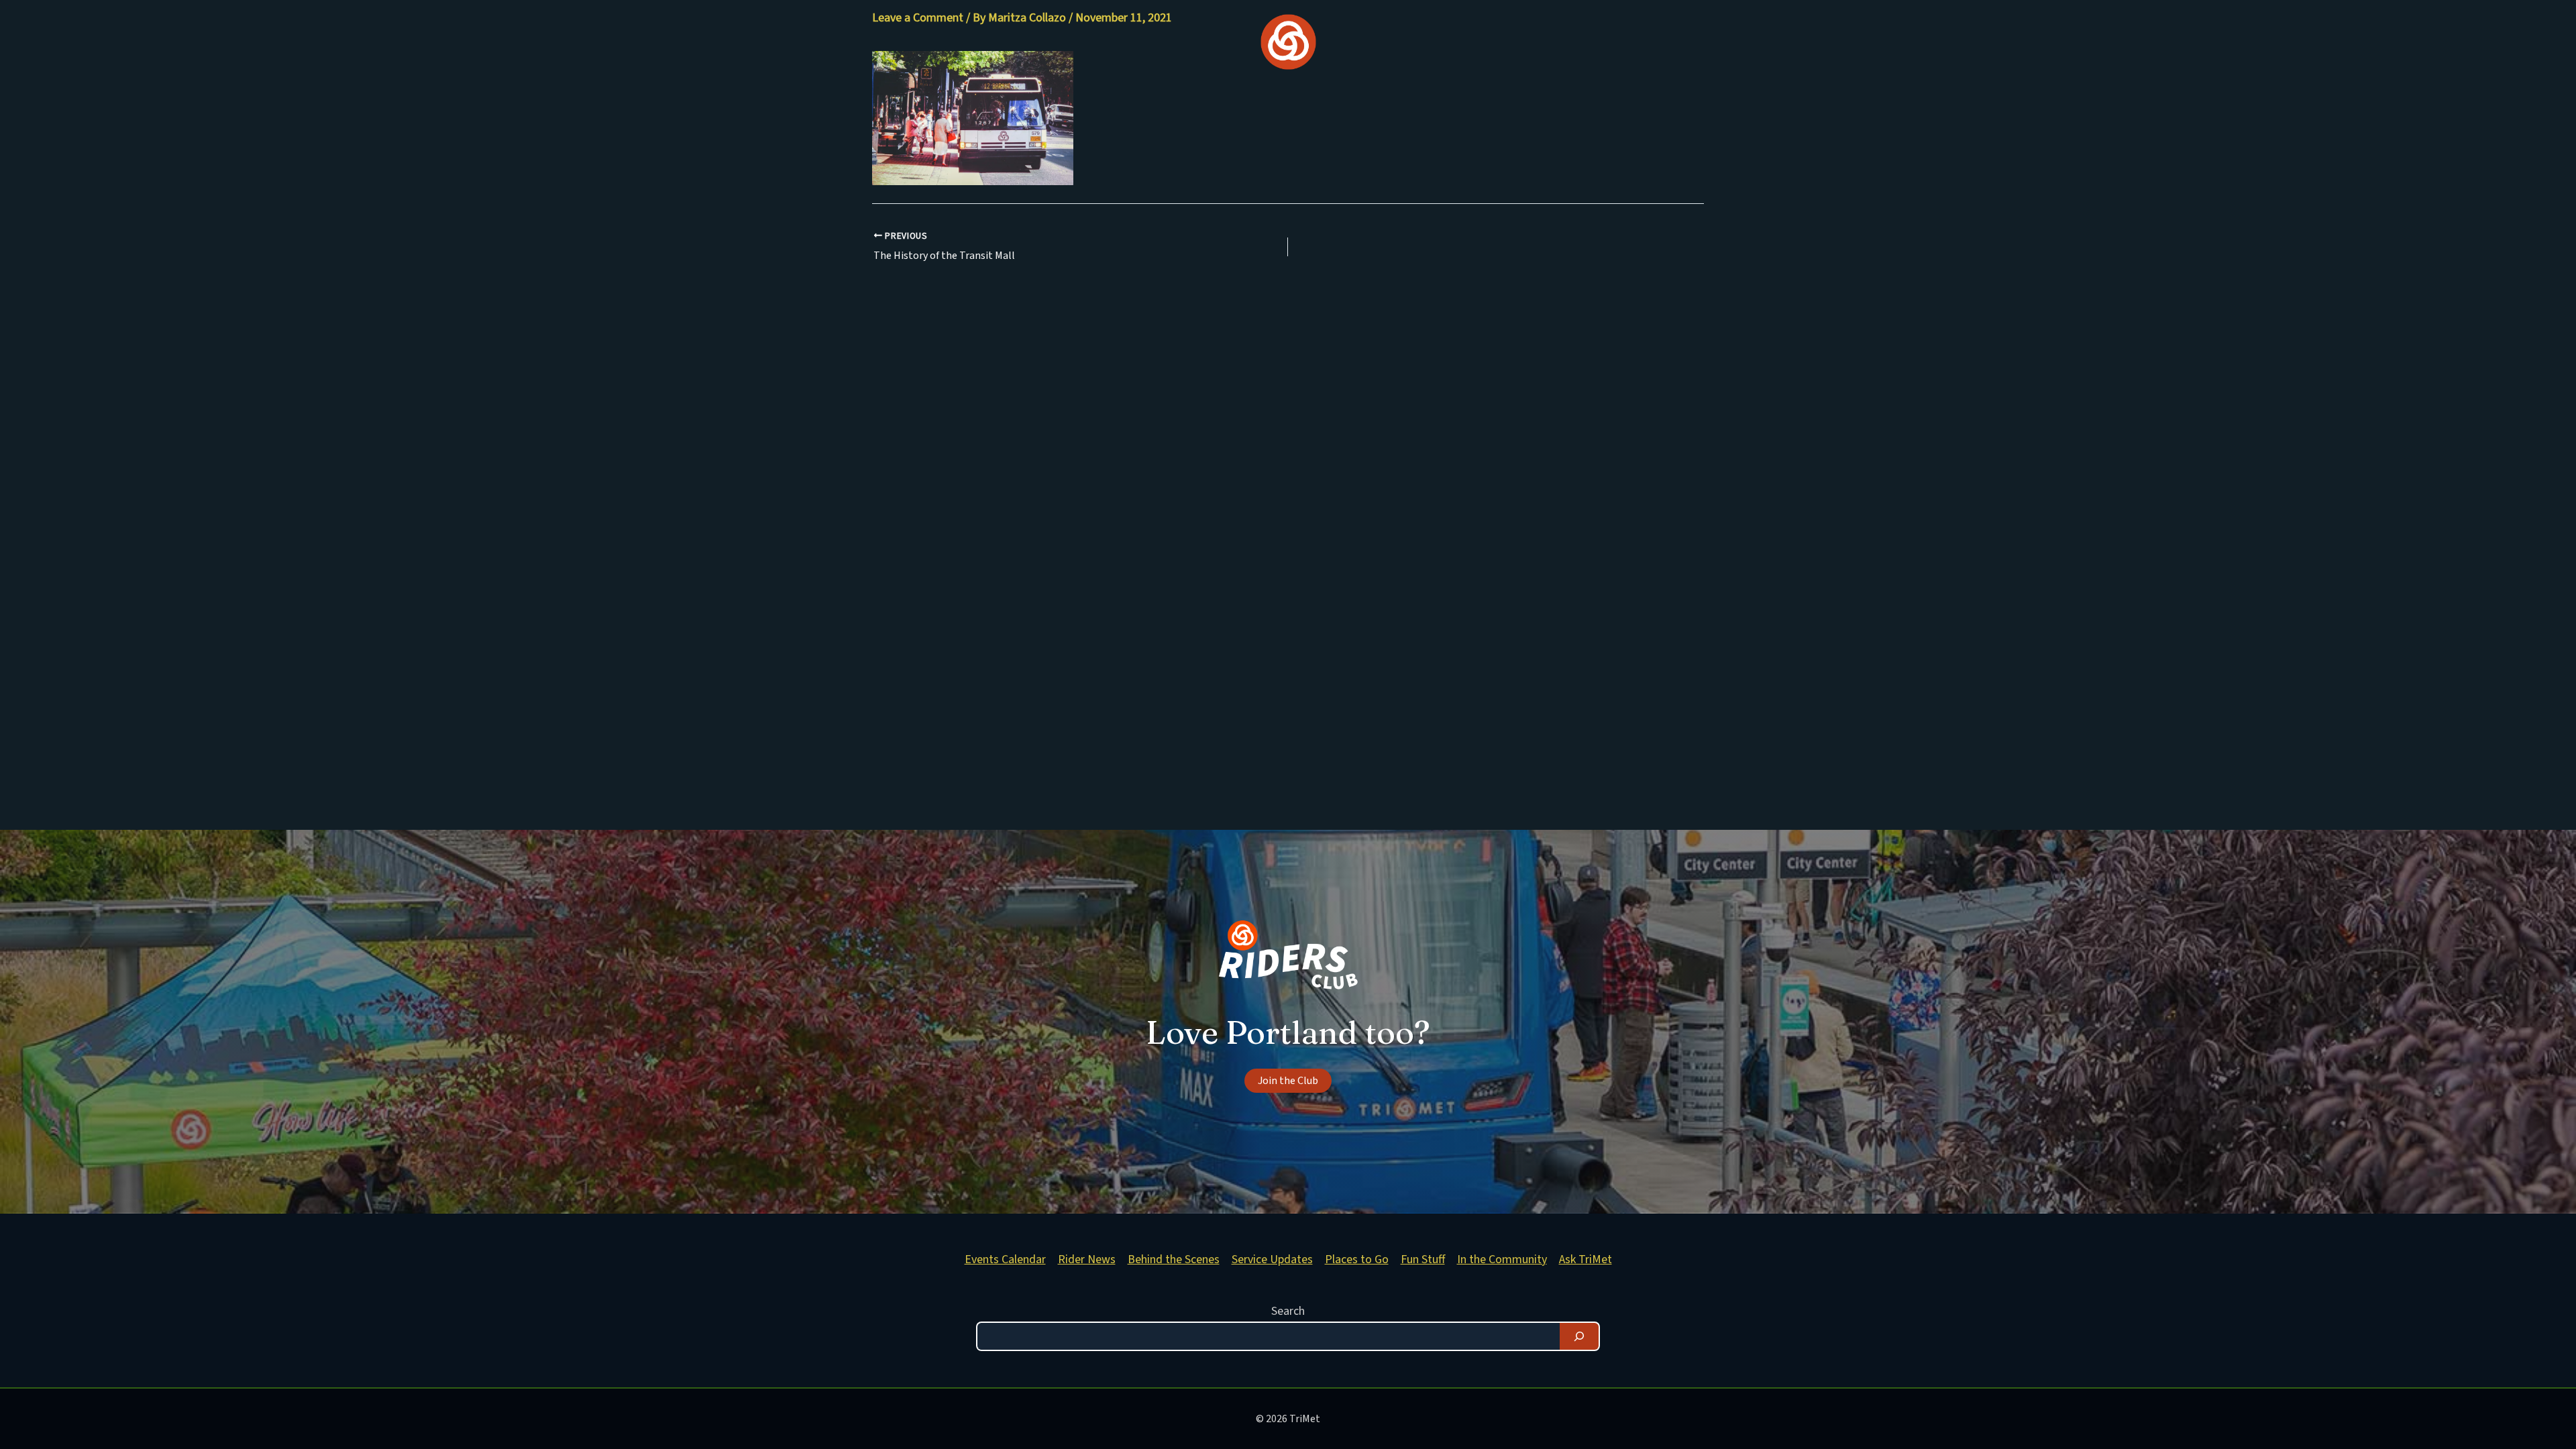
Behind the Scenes (1174, 1259)
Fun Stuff (1423, 1259)
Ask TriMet (1586, 1259)
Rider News (1087, 1259)
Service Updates (1272, 1259)
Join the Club (1288, 1081)
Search (1288, 1311)
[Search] (1579, 1336)
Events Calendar (1005, 1259)
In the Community (1502, 1259)
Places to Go (1357, 1259)
